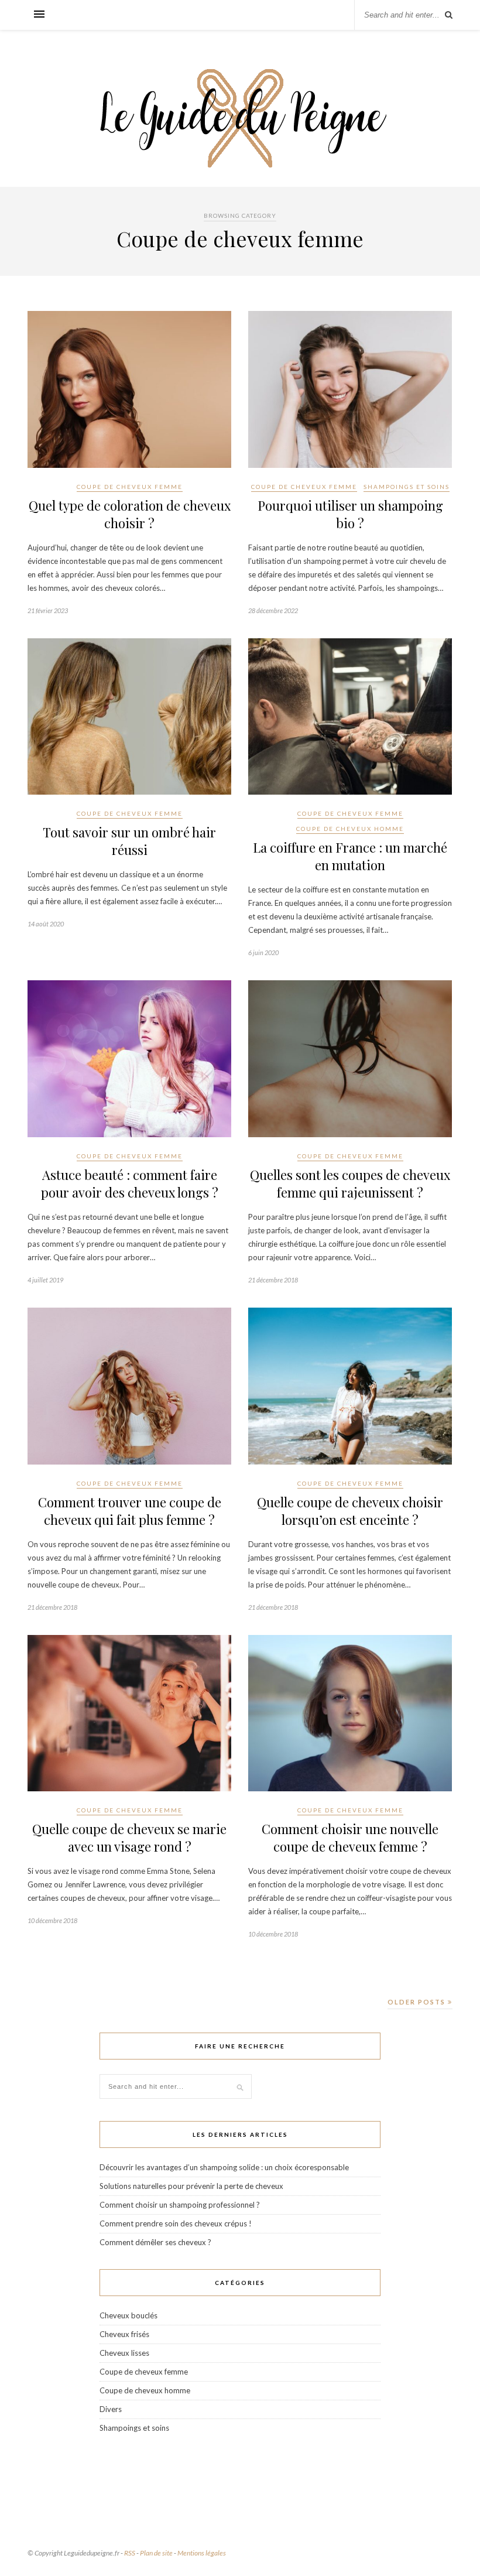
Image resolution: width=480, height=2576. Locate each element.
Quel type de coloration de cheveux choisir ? (130, 514)
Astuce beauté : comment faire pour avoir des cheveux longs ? (130, 1183)
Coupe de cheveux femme (130, 487)
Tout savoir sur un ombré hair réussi (129, 841)
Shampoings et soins (407, 487)
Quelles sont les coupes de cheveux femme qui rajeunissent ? (350, 1183)
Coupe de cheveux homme (350, 829)
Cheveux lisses (124, 2353)
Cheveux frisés (124, 2334)
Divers (111, 2409)
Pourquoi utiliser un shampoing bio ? (350, 514)
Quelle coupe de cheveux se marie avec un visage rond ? (129, 1838)
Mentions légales (202, 2553)
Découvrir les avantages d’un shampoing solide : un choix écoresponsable (224, 2167)
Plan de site (156, 2553)
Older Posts (418, 2002)
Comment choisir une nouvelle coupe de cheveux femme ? (350, 1838)
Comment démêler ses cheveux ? (155, 2242)
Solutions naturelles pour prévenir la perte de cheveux (191, 2186)
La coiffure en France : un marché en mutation (350, 856)
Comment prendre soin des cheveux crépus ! (176, 2223)
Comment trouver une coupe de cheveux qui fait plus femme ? (130, 1511)
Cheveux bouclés (128, 2315)
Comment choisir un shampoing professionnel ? (180, 2205)
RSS (130, 2553)
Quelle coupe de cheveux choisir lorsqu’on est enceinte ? (350, 1511)
